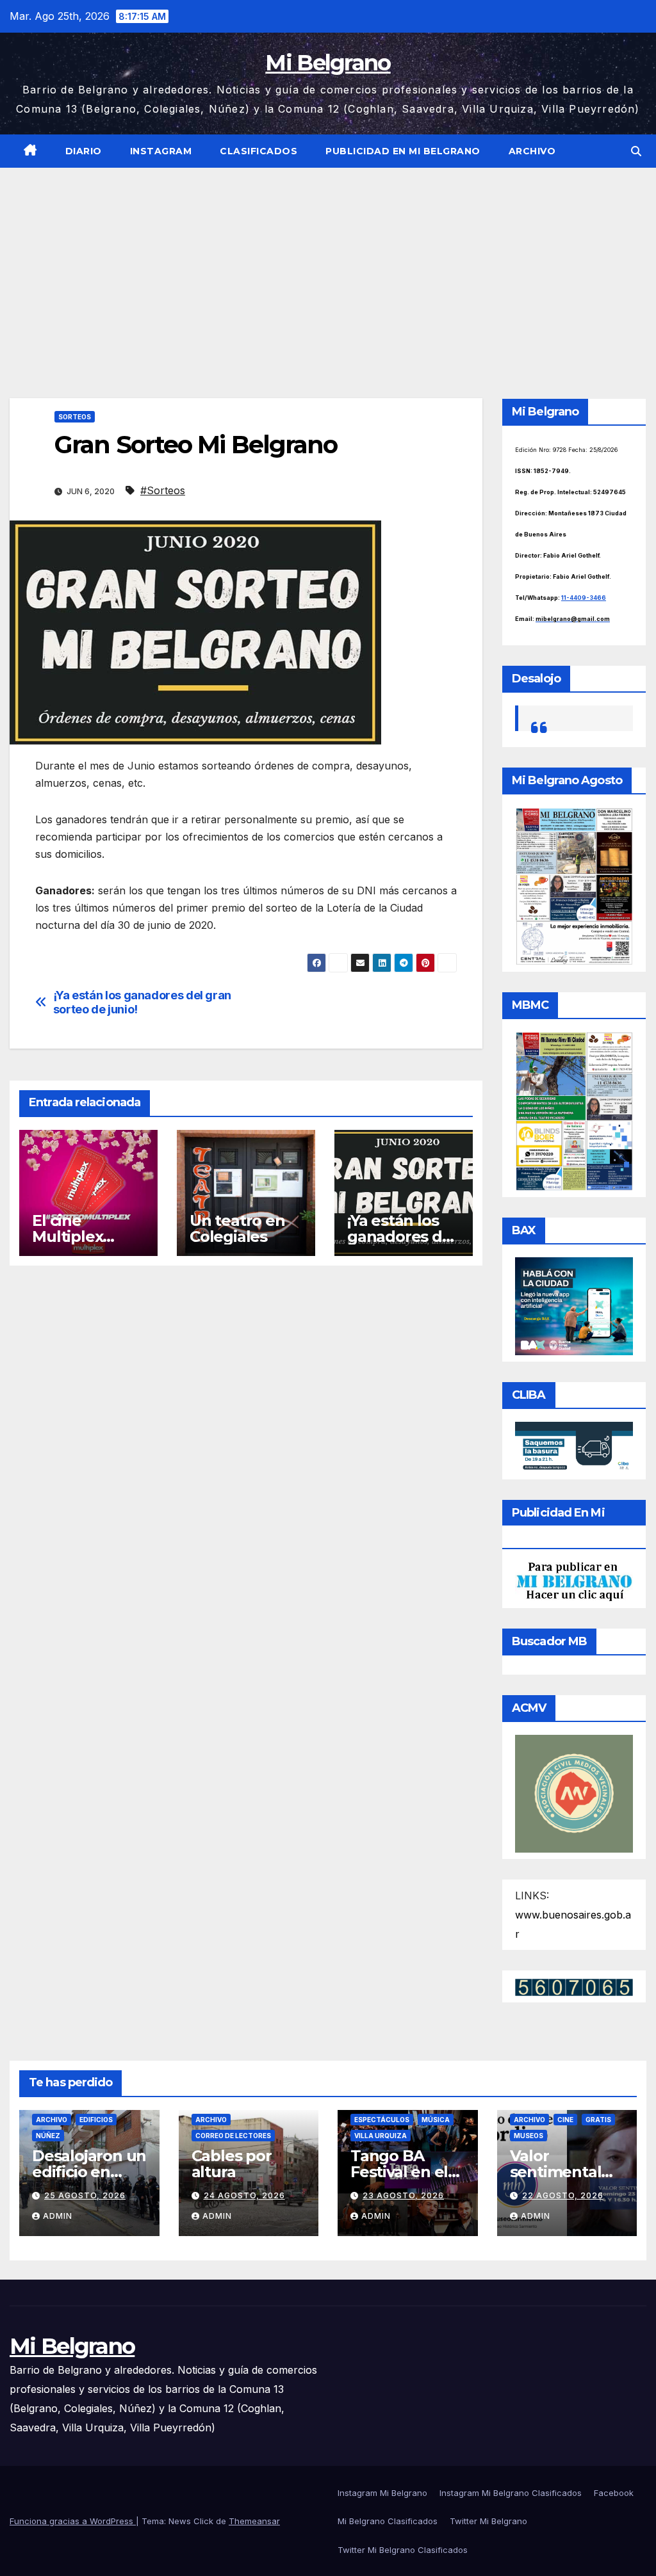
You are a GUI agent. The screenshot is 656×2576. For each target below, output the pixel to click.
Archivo (532, 151)
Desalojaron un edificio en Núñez (89, 2172)
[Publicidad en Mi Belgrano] (574, 1581)
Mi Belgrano (328, 63)
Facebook (614, 2493)
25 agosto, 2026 (85, 2195)
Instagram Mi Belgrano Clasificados (511, 2493)
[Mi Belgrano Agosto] (574, 885)
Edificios (96, 2120)
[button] (636, 151)
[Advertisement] (328, 264)
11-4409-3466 (584, 598)
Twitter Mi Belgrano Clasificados (403, 2550)
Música (436, 2120)
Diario (84, 151)
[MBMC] (574, 1111)
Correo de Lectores (233, 2136)
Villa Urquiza (381, 2136)
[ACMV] (574, 1792)
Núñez (48, 2136)
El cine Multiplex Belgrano (67, 1236)
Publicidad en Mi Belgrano (403, 151)
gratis (598, 2120)
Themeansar (254, 2521)
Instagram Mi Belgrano (382, 2493)
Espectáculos (382, 2120)
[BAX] (574, 1305)
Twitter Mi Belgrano (488, 2521)
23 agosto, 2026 (403, 2195)
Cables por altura (232, 2164)
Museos (529, 2136)
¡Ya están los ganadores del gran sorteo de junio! (142, 1002)
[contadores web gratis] (574, 1986)
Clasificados (258, 151)
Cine (565, 2120)
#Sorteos (163, 490)
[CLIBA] (574, 1447)
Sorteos (75, 417)
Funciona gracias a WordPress (73, 2521)
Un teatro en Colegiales (237, 1228)
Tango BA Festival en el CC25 (399, 2172)
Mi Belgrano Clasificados (388, 2521)
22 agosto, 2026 (563, 2195)
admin (58, 2216)
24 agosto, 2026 (244, 2195)
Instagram (161, 151)
